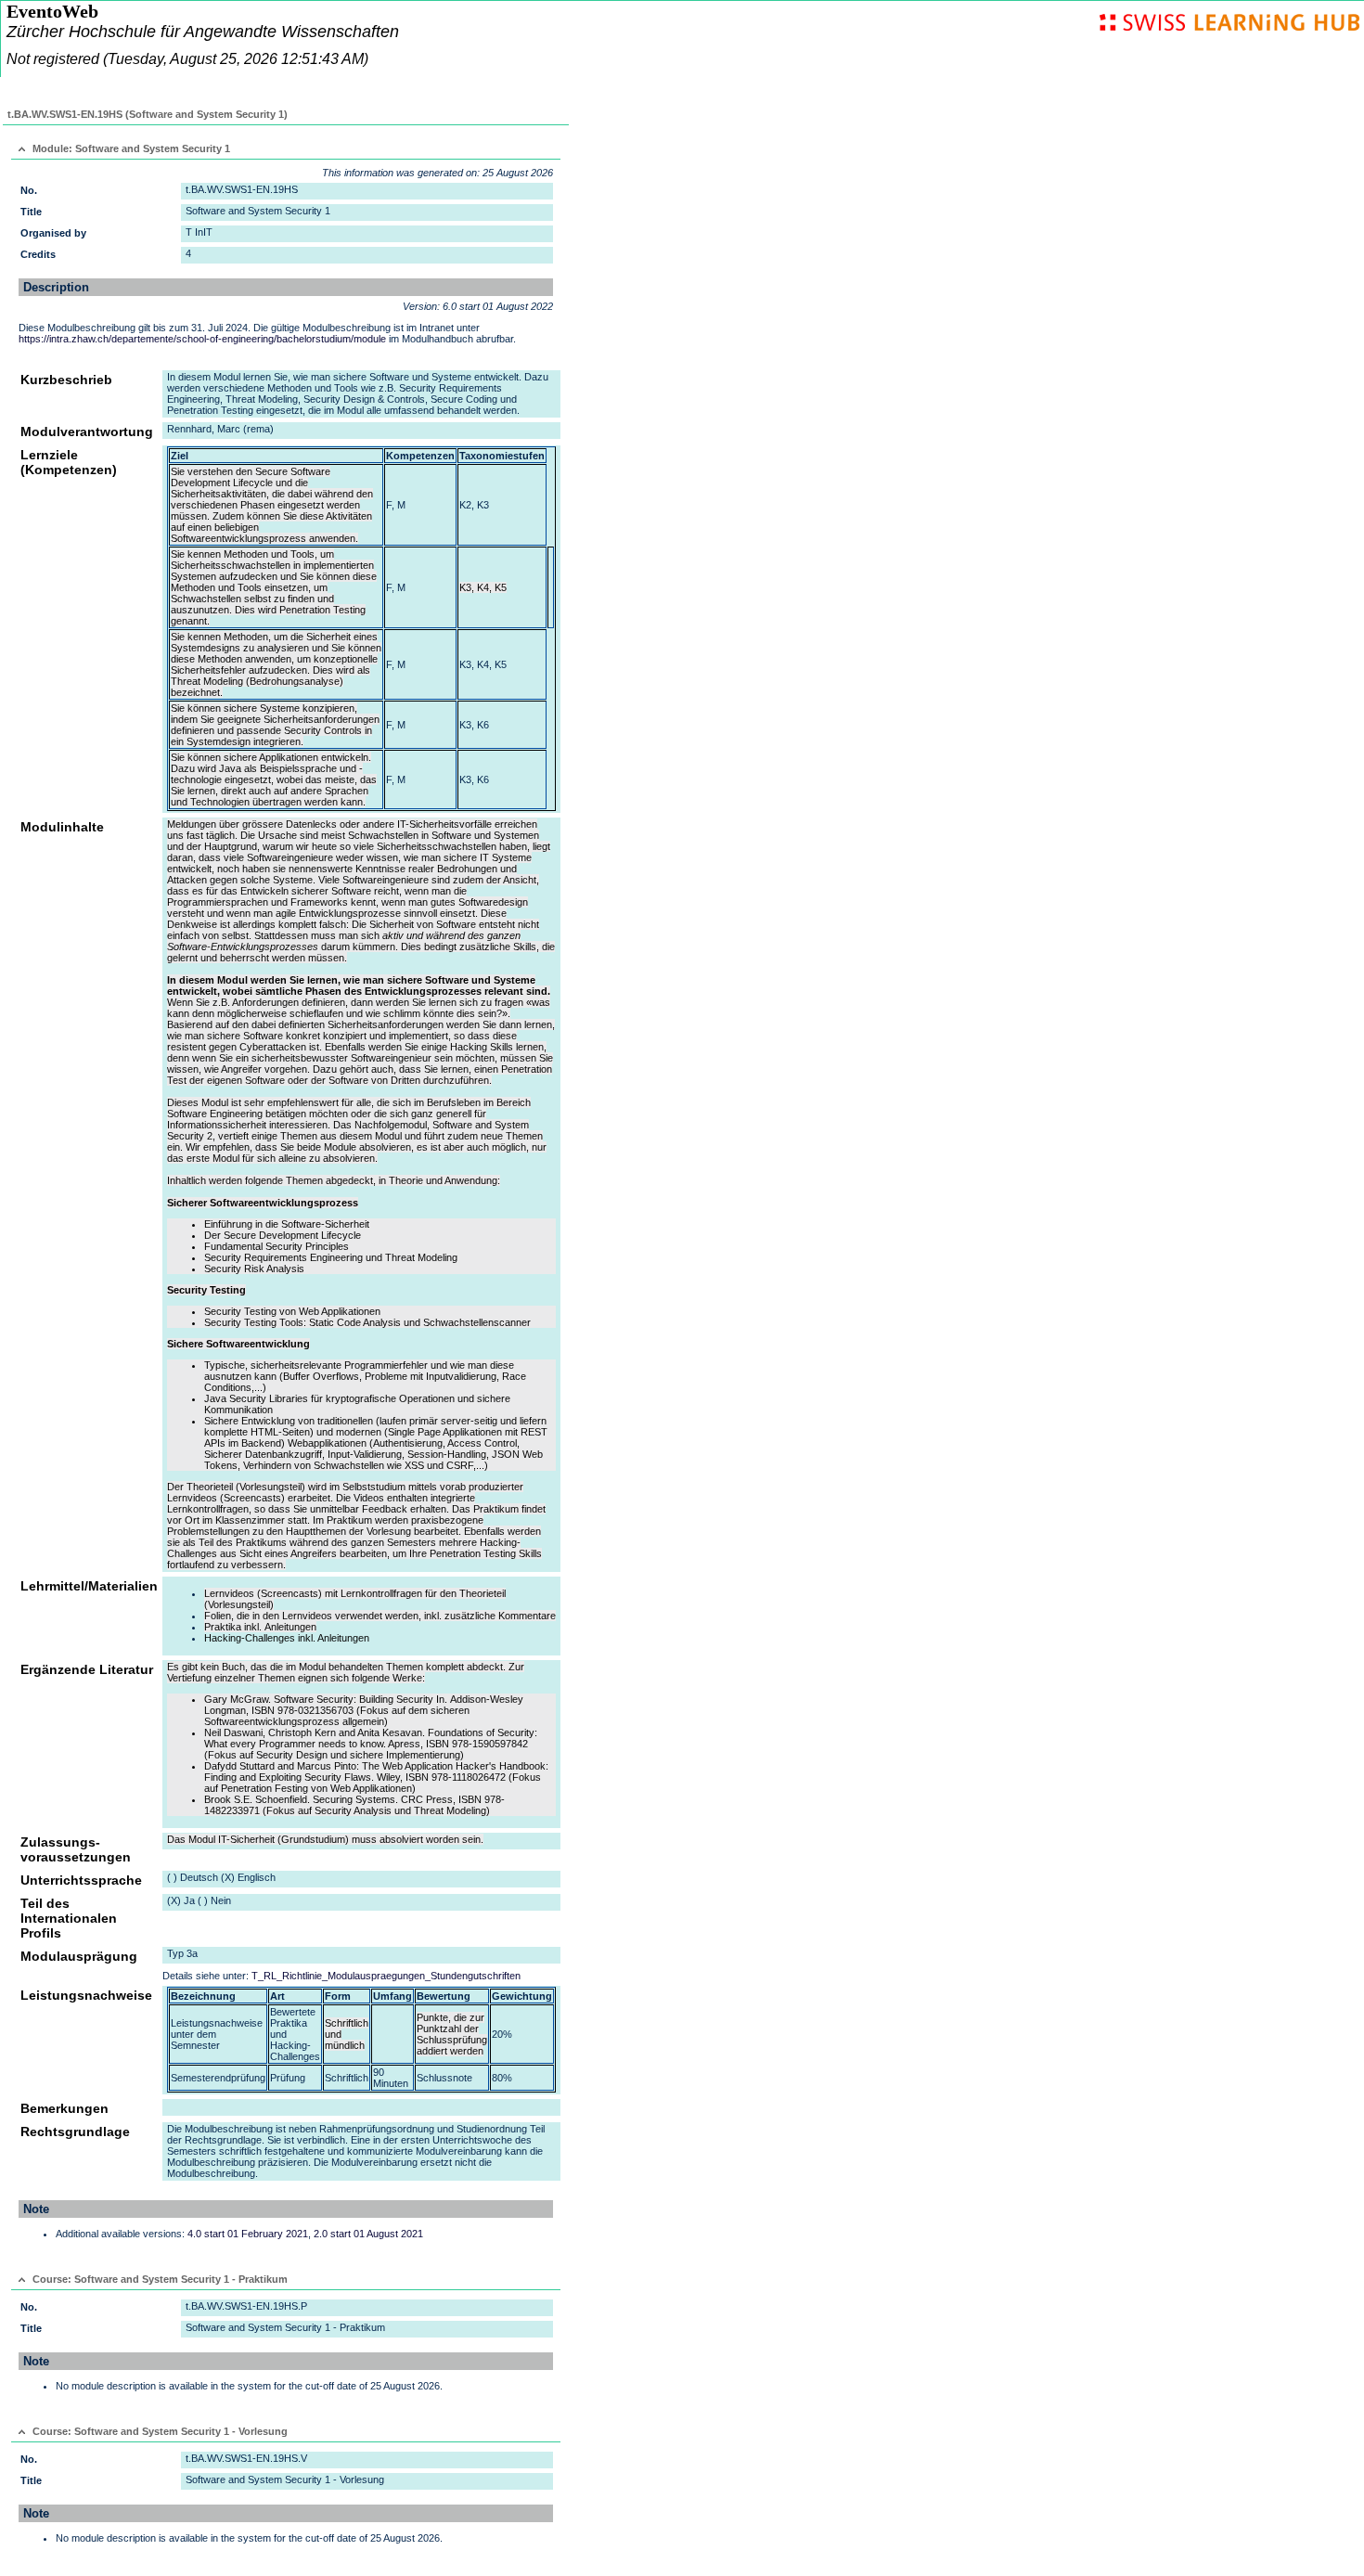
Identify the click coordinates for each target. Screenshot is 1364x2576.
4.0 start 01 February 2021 (248, 2234)
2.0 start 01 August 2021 (368, 2234)
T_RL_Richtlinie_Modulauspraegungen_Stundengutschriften (386, 1976)
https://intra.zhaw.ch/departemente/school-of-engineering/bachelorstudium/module (202, 339)
